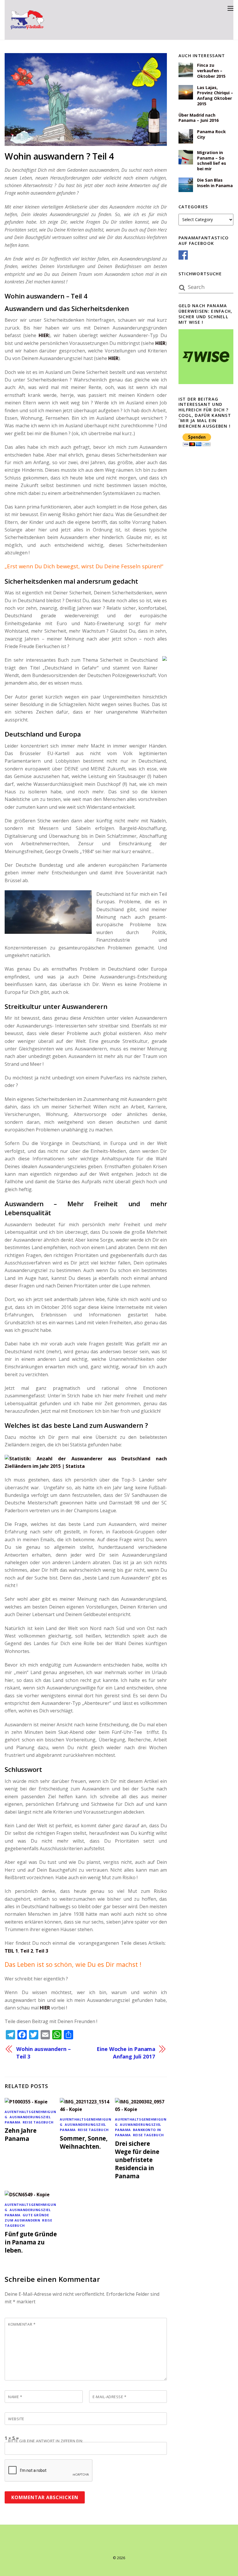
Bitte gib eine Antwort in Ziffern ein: (46, 2441)
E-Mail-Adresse (109, 2397)
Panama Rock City (211, 134)
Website (16, 2419)
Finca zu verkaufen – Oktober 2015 (211, 71)
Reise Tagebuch (38, 2122)
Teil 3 (42, 1951)
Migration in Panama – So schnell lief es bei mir (212, 161)
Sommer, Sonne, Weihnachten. (84, 2142)
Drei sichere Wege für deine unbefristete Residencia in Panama (137, 2160)
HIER (44, 335)
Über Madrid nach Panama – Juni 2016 (199, 118)
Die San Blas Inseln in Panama (215, 183)
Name (15, 2397)
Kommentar (22, 2324)
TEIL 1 (11, 1951)
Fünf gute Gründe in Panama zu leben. (31, 2242)
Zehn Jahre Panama (20, 2134)
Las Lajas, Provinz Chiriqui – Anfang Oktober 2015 (215, 96)
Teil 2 (27, 1951)
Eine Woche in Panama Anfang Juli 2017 (126, 2053)
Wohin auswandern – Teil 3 (43, 2053)
